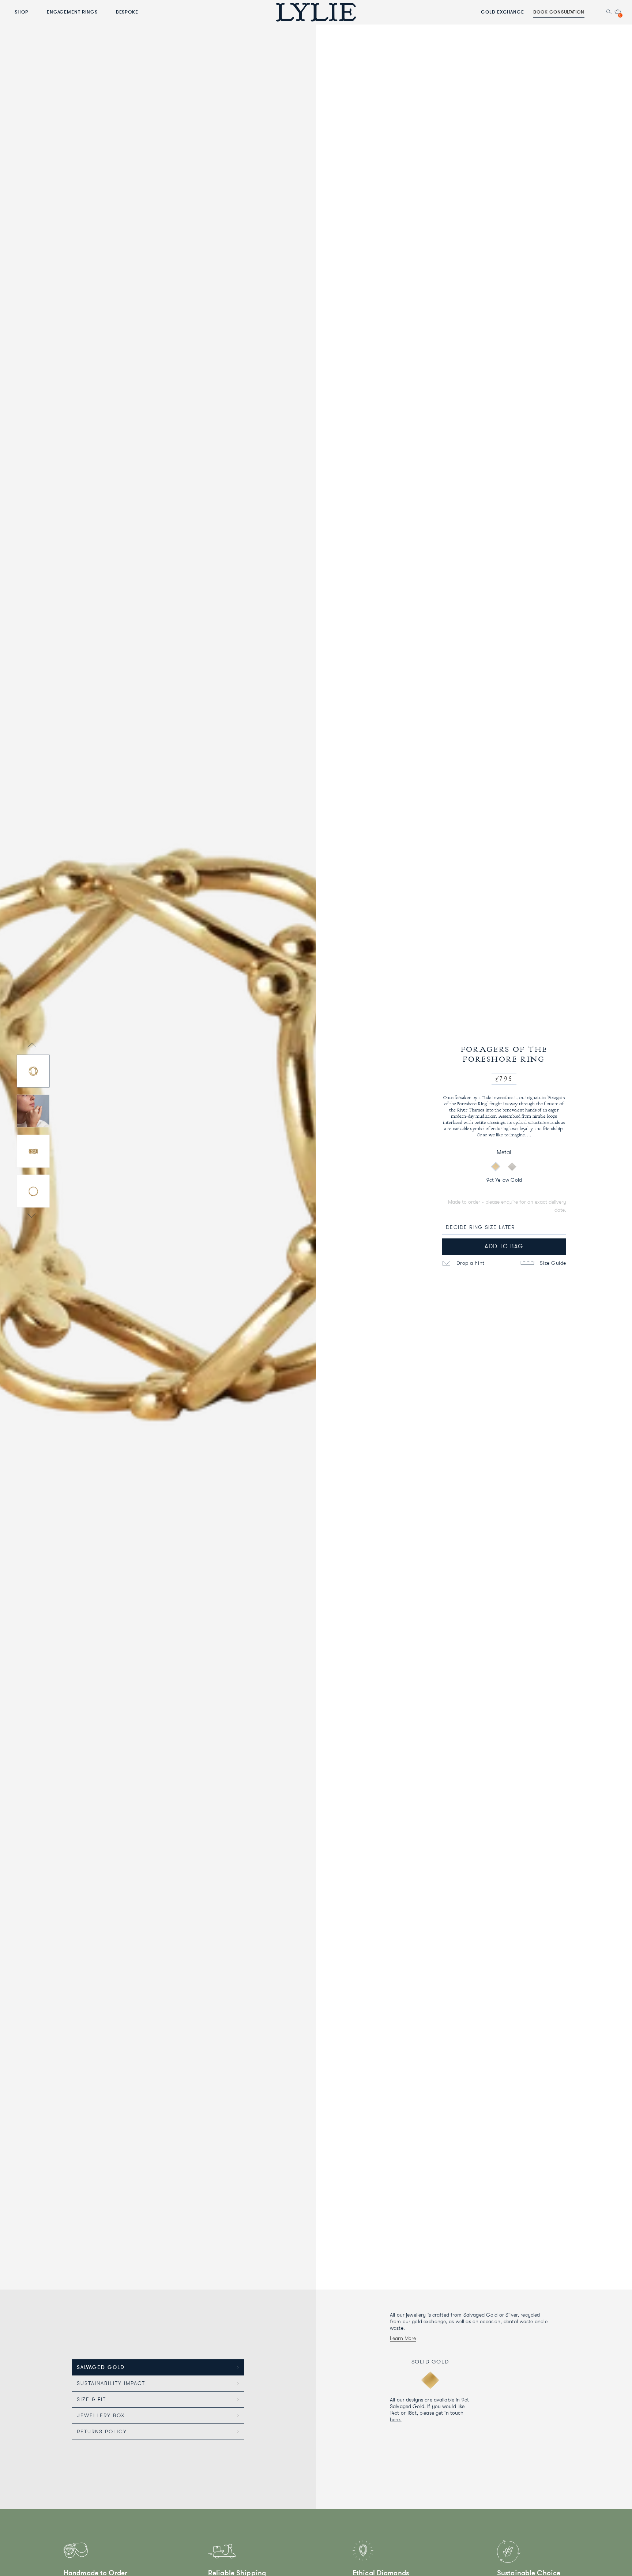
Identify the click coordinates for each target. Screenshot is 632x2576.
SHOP (22, 12)
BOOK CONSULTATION (559, 12)
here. (396, 2419)
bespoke (127, 12)
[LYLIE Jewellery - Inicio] (316, 12)
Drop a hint (470, 1263)
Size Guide (552, 1263)
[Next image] (32, 1216)
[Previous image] (32, 1046)
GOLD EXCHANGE (503, 12)
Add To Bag (504, 1246)
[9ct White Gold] (512, 1166)
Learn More (403, 2338)
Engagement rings (72, 12)
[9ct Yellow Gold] (496, 1166)
